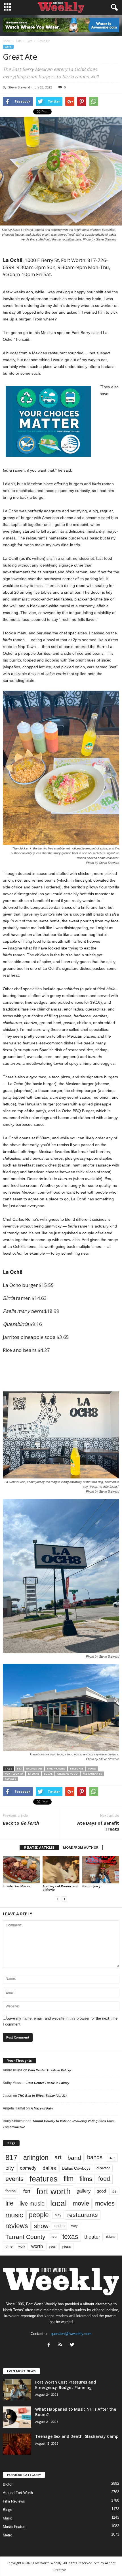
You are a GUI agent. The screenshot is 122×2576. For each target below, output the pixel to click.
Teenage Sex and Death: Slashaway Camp (77, 2436)
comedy (28, 2168)
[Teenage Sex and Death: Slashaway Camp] (17, 2444)
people (39, 2215)
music (14, 2215)
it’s (114, 2191)
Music (8, 2518)
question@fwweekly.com (71, 2334)
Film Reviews (14, 2501)
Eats (8, 47)
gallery (84, 2191)
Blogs (8, 2510)
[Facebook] (50, 2345)
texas (70, 2237)
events (14, 2179)
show (41, 2226)
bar (112, 2158)
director (103, 2168)
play (58, 2215)
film (69, 2179)
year (52, 2247)
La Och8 (34, 1774)
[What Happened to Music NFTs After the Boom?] (17, 2417)
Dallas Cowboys (76, 2168)
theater (92, 2237)
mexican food (68, 1774)
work (22, 2247)
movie (81, 2203)
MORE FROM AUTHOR (81, 1847)
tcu (54, 2236)
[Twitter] (73, 2345)
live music (32, 2203)
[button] (113, 8)
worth (37, 2246)
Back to (21, 1823)
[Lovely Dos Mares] (21, 1870)
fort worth (14, 1774)
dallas (49, 2168)
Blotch (8, 2484)
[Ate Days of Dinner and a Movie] (61, 1870)
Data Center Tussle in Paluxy (50, 2070)
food (92, 1769)
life (10, 2203)
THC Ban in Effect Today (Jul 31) (42, 2096)
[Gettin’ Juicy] (101, 1870)
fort (27, 2191)
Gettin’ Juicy (91, 1886)
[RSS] (62, 2345)
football (11, 2191)
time (9, 2246)
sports (60, 2226)
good (101, 2191)
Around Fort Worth (18, 2493)
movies (105, 2203)
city (10, 2168)
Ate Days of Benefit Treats (98, 1826)
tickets (111, 2237)
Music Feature (15, 2527)
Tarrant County (25, 2237)
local (48, 1774)
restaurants (92, 1774)
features (77, 1769)
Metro (8, 2535)
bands (95, 2157)
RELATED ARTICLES (39, 1847)
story (74, 2226)
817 (19, 1769)
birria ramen (56, 1769)
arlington (34, 1769)
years (66, 2246)
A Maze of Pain (42, 2108)
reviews (10, 1779)
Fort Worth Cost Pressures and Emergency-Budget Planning (66, 2385)
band (74, 2158)
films (86, 2179)
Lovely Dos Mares (17, 1886)
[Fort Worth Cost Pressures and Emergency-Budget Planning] (17, 2390)
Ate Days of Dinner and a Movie (60, 1888)
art (58, 2157)
